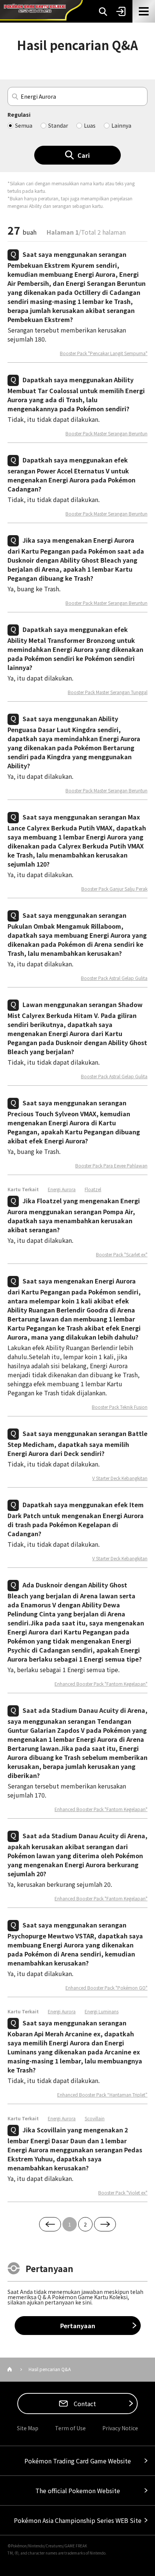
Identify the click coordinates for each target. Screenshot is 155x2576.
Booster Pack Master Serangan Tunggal (108, 692)
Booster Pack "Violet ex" (123, 2193)
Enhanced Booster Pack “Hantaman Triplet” (102, 2095)
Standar (58, 125)
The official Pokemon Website (78, 2491)
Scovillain (95, 2118)
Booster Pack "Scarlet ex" (122, 1254)
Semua (24, 125)
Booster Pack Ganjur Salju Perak (114, 889)
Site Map (28, 2428)
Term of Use (70, 2428)
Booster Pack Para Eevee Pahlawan (111, 1166)
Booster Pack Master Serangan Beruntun (106, 433)
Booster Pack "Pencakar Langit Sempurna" (104, 353)
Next (105, 2224)
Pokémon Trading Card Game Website (78, 2461)
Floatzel (93, 1189)
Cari (84, 155)
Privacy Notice (120, 2428)
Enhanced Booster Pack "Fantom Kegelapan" (101, 1684)
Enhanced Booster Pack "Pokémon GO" (106, 1988)
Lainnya (121, 125)
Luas (90, 125)
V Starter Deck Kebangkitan (120, 1478)
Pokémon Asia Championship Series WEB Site (78, 2520)
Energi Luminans (102, 2011)
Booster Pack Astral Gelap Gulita (114, 978)
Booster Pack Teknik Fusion (120, 1407)
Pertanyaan (78, 2326)
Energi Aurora (62, 1189)
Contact (84, 2404)
